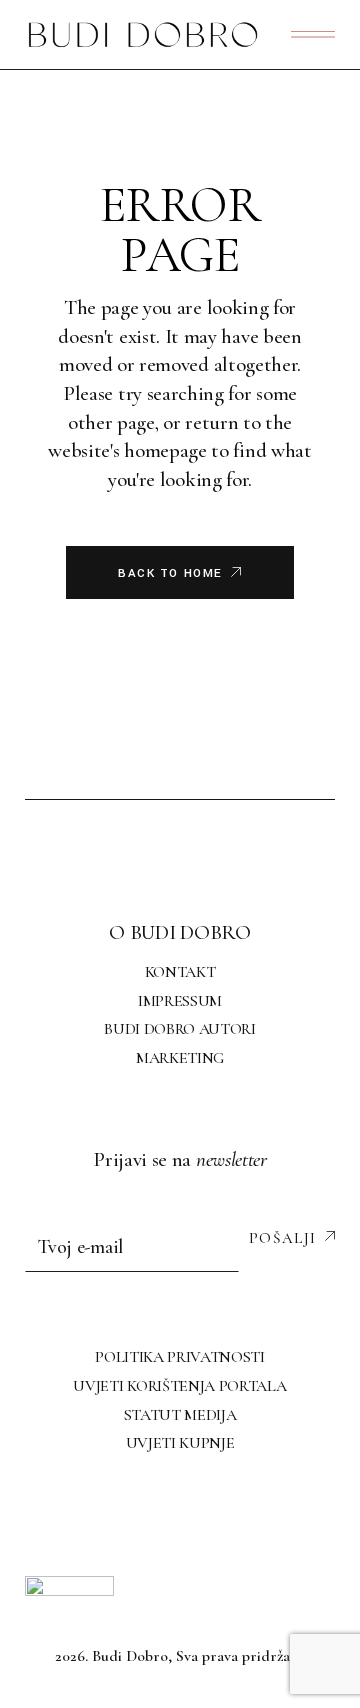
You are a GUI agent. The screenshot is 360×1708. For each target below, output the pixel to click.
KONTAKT (180, 972)
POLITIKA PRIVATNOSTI (180, 1357)
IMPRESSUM (180, 1001)
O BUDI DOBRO (179, 932)
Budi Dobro (130, 1656)
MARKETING (180, 1058)
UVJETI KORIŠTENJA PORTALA (179, 1386)
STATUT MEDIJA (180, 1415)
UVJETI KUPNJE (180, 1443)
